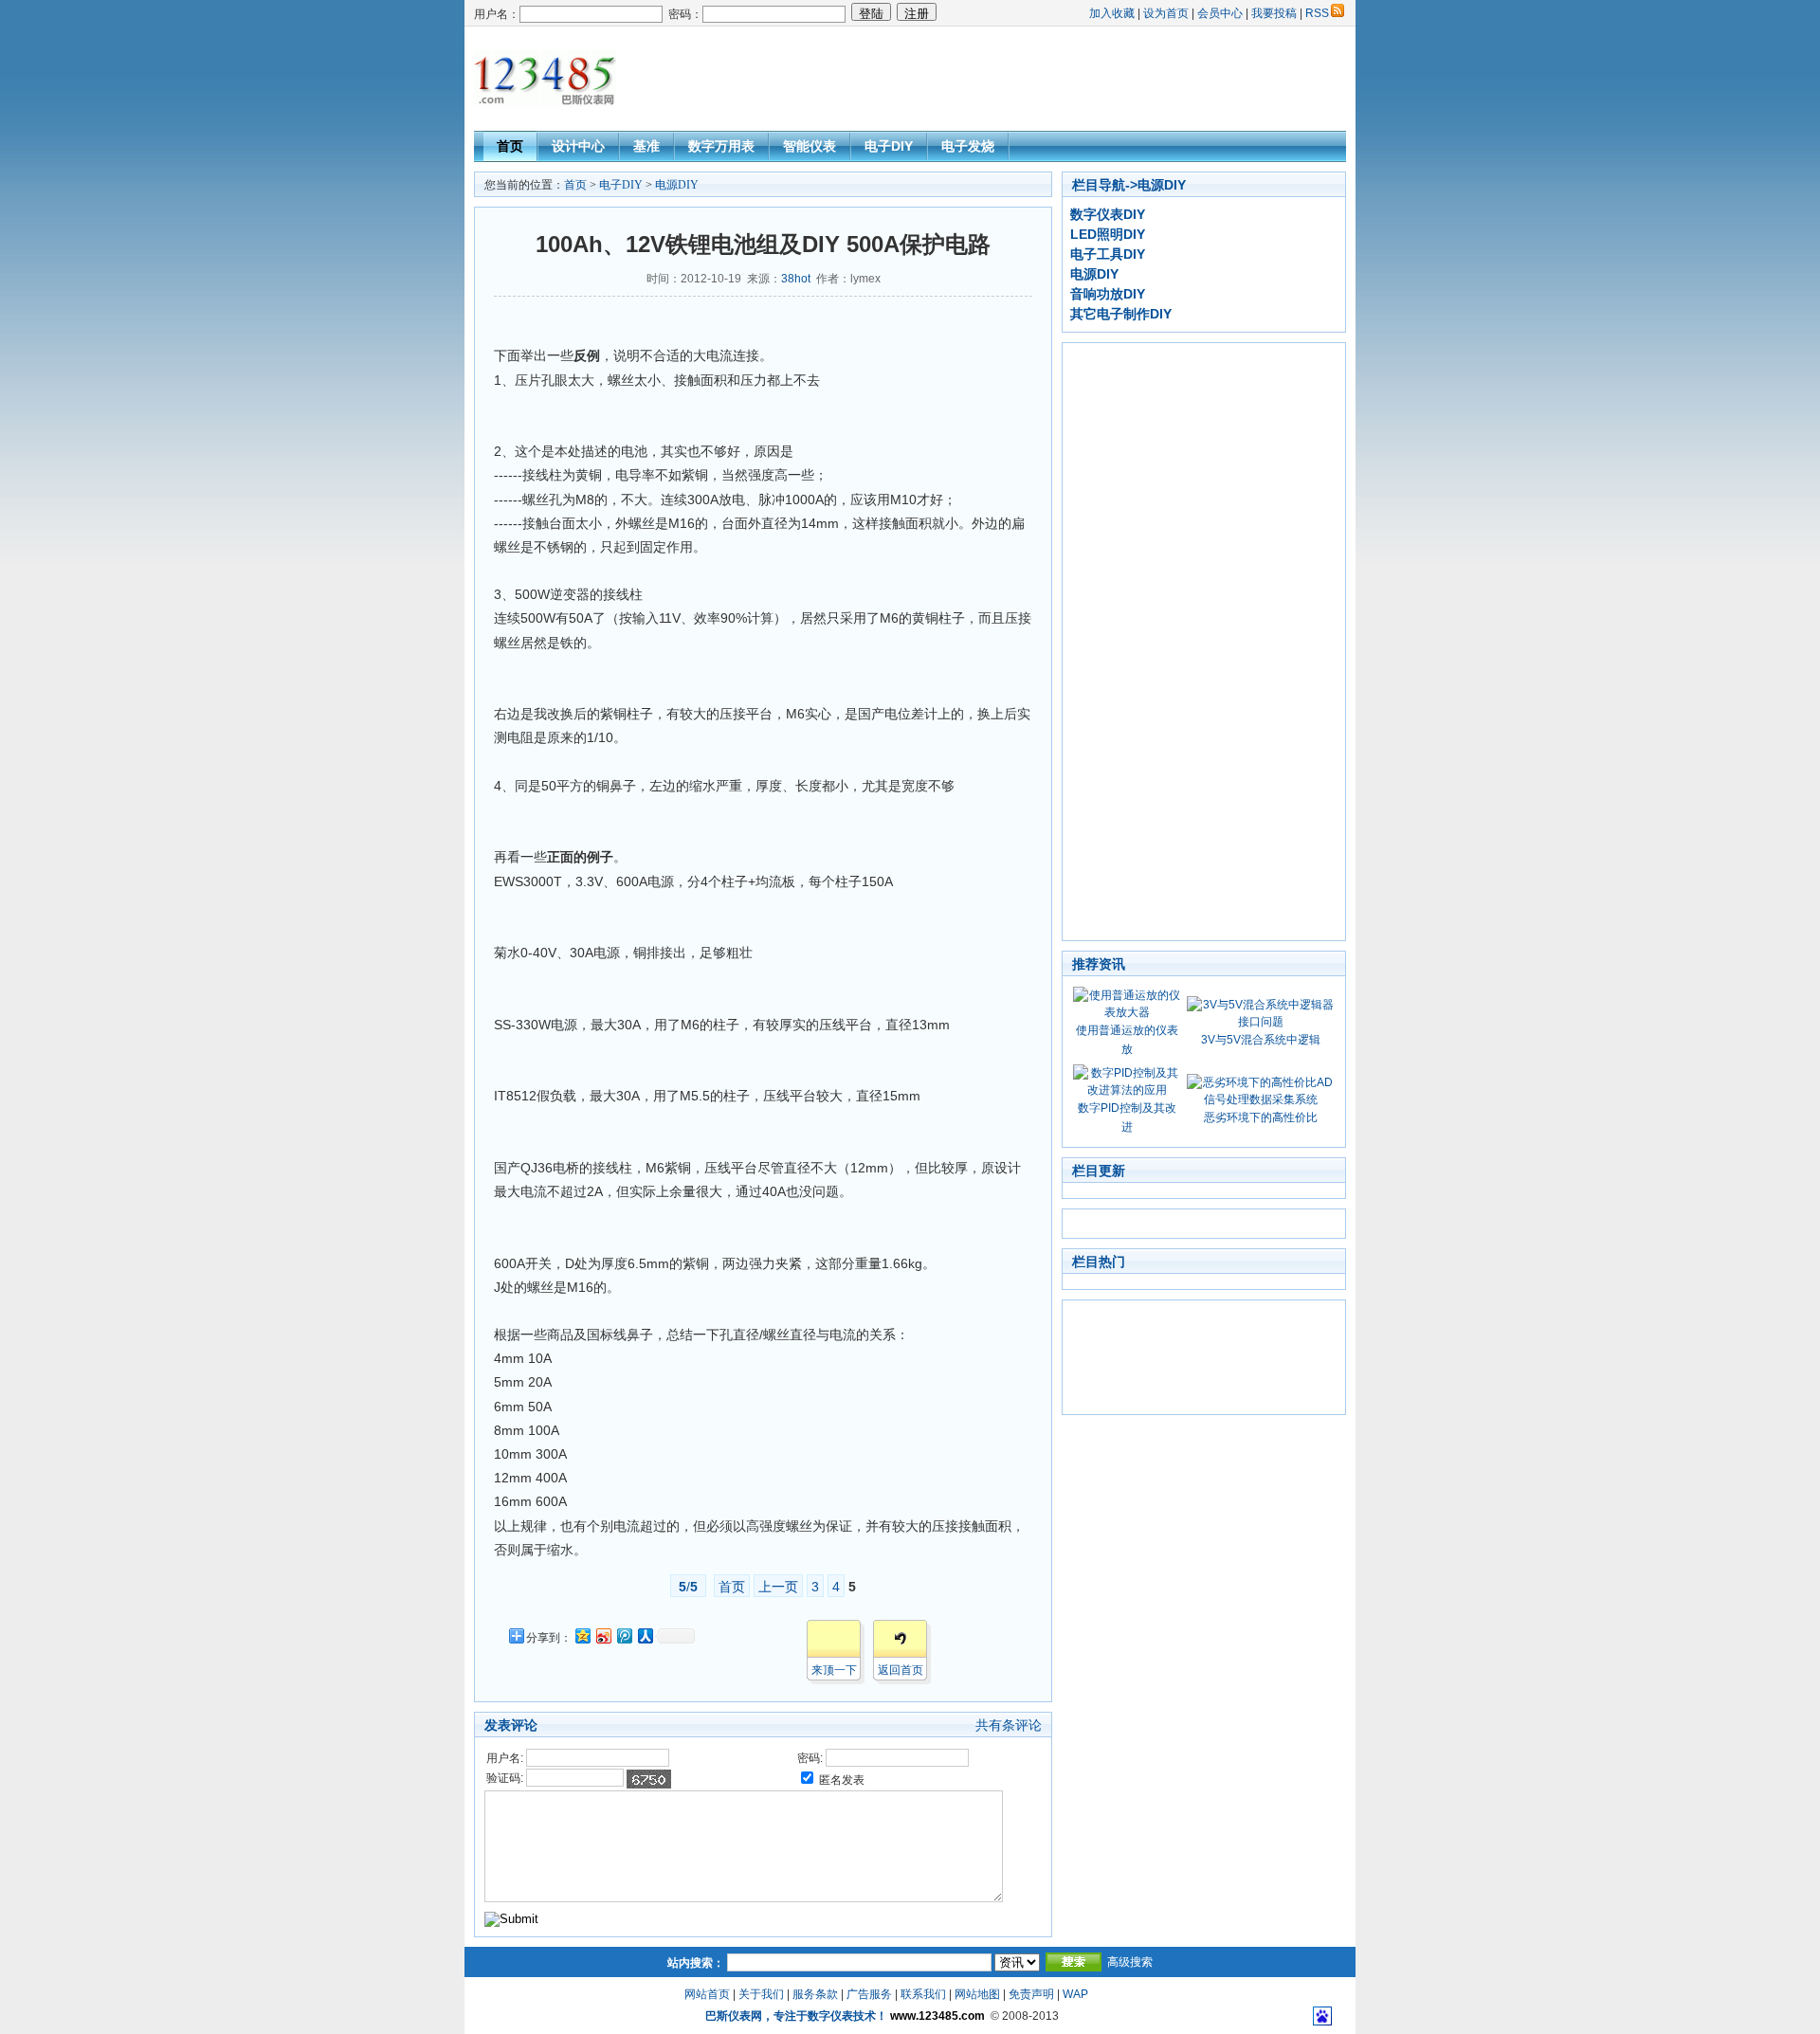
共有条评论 (1009, 1725)
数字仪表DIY (1108, 214)
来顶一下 (834, 1670)
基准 (646, 146)
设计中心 (578, 146)
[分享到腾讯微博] (624, 1635)
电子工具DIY (1108, 254)
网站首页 (707, 1994)
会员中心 (1220, 13)
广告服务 (869, 1994)
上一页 (778, 1587)
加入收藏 (1112, 13)
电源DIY (677, 185)
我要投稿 (1274, 13)
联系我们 (923, 1994)
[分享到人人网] (645, 1635)
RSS (1317, 13)
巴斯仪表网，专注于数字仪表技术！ (796, 2016)
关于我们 (761, 1994)
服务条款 (815, 1994)
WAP (1075, 1994)
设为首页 (1166, 13)
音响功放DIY (1108, 294)
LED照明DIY (1108, 234)
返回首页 (901, 1670)
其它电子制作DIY (1121, 314)
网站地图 (977, 1994)
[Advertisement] (1001, 79)
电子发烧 (968, 146)
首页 (510, 146)
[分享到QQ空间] (582, 1635)
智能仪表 (810, 146)
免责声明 (1031, 1994)
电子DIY (889, 146)
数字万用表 (721, 146)
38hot (796, 279)
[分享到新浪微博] (603, 1635)
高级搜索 (1130, 1962)
